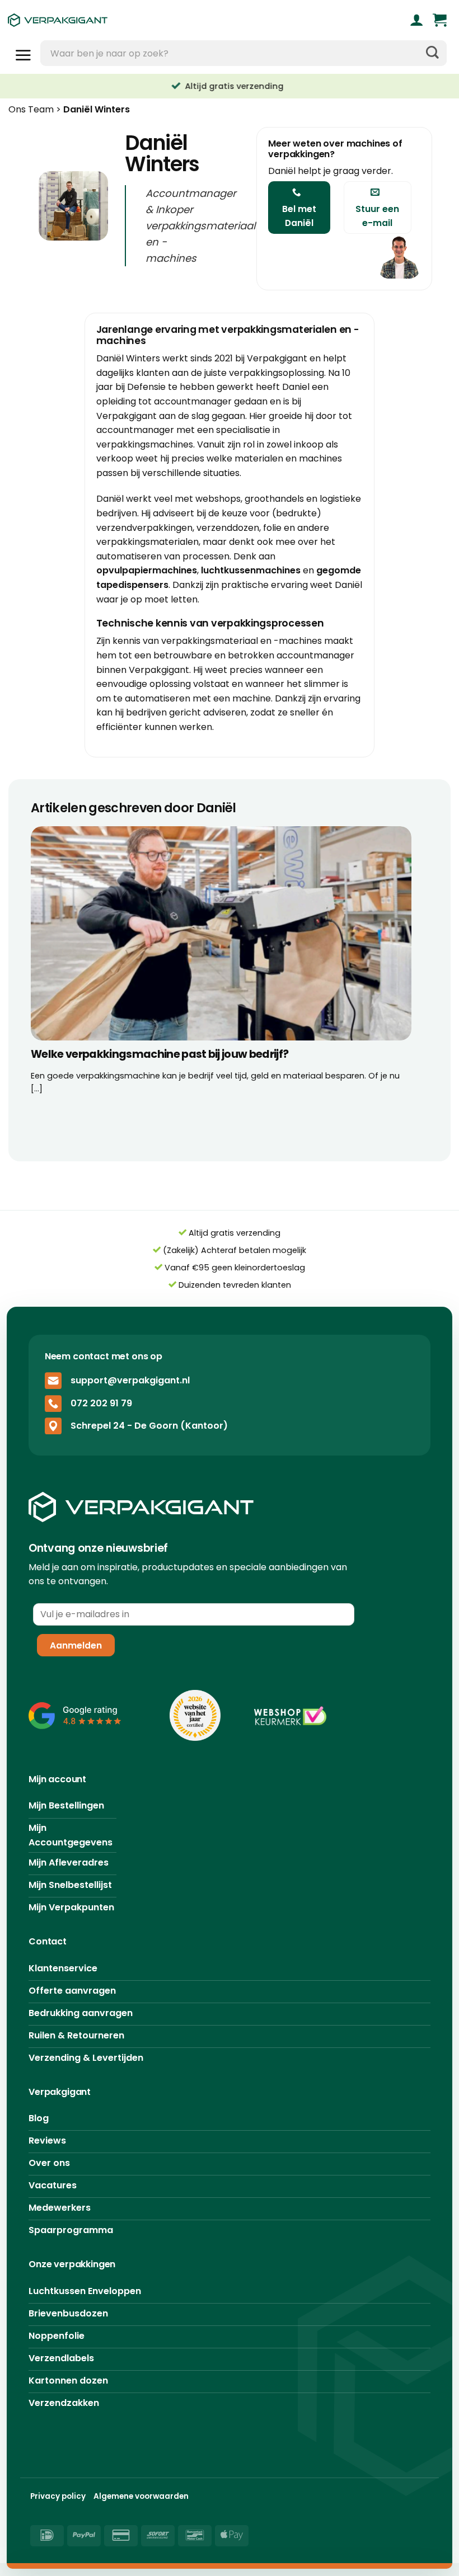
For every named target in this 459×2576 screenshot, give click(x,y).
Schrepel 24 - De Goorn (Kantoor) (149, 1426)
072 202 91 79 (101, 1403)
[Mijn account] (417, 20)
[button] (440, 20)
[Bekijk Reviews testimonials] (75, 1715)
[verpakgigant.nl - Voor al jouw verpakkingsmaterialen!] (114, 20)
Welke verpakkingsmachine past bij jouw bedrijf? (160, 1055)
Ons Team (31, 109)
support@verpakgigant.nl (130, 1380)
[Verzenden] (432, 53)
